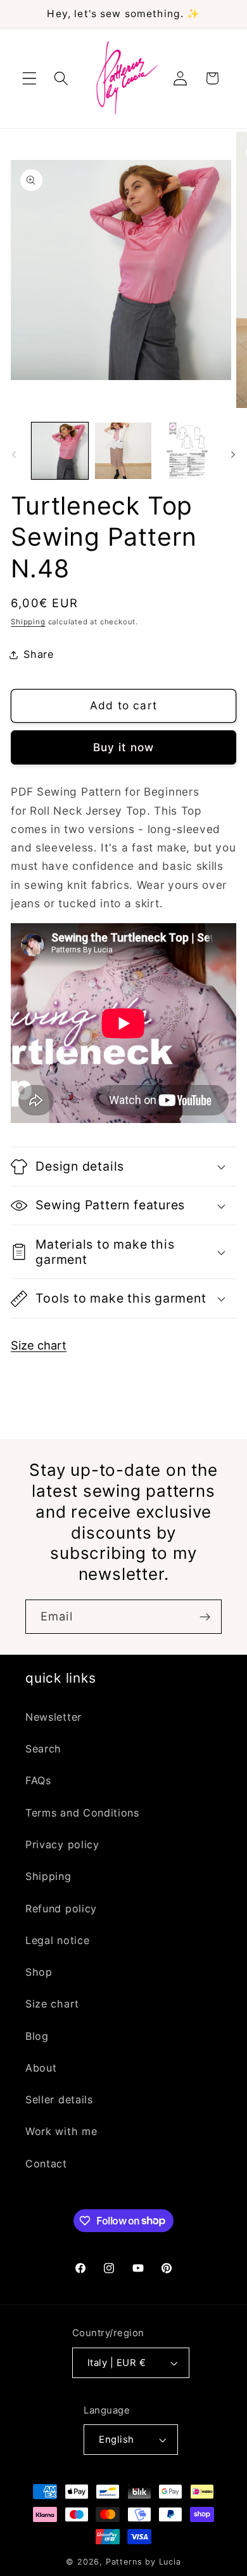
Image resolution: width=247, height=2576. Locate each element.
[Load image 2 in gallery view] (123, 451)
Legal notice (57, 1940)
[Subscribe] (205, 1617)
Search (43, 1749)
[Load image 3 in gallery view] (187, 451)
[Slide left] (14, 454)
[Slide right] (233, 454)
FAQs (38, 1780)
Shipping (28, 622)
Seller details (59, 2100)
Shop (39, 1972)
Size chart (39, 1345)
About (41, 2068)
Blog (37, 2036)
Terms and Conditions (82, 1813)
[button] (29, 78)
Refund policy (61, 1909)
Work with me (61, 2131)
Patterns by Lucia (143, 2562)
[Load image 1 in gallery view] (60, 451)
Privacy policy (62, 1844)
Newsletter (54, 1717)
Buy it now (124, 747)
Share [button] (38, 654)
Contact (46, 2164)
